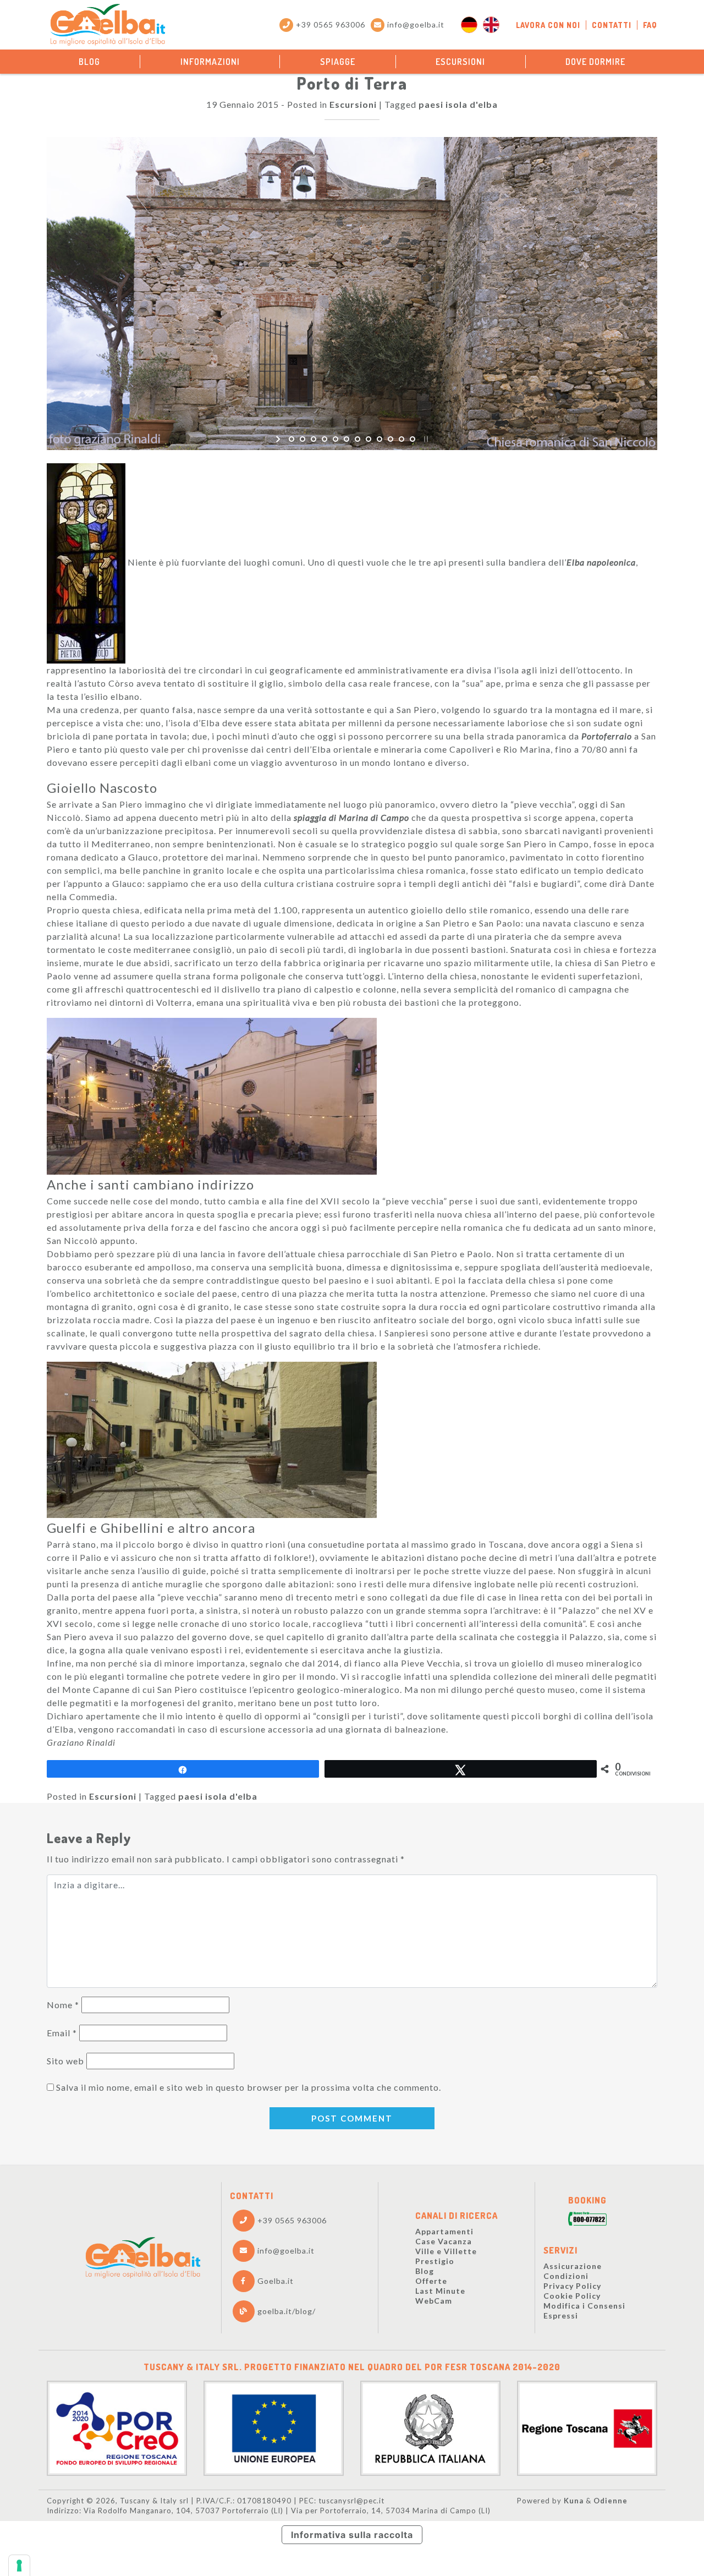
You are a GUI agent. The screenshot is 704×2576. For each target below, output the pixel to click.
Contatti (612, 25)
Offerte (431, 2281)
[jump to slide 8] (369, 439)
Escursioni (460, 62)
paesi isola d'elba (458, 104)
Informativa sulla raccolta (352, 2535)
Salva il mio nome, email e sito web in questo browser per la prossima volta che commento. (249, 2087)
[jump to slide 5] (335, 439)
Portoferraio (607, 736)
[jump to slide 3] (313, 439)
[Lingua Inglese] (491, 25)
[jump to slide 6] (346, 439)
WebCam (434, 2301)
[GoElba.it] (143, 2258)
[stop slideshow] (425, 439)
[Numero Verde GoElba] (587, 2220)
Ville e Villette (446, 2251)
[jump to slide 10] (391, 439)
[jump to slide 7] (358, 439)
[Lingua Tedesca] (469, 25)
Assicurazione (573, 2266)
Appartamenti (444, 2231)
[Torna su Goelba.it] (108, 25)
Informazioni (210, 62)
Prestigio (435, 2261)
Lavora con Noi (548, 25)
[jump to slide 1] (291, 439)
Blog (89, 62)
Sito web (65, 2061)
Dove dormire (595, 62)
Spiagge (338, 62)
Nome (63, 2005)
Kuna (574, 2501)
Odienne (610, 2501)
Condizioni (566, 2276)
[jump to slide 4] (324, 439)
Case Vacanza (444, 2241)
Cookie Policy (572, 2296)
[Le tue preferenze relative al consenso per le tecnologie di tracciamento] (19, 2566)
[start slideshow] (279, 439)
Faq (650, 25)
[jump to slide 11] (402, 439)
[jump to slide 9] (380, 439)
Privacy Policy (572, 2286)
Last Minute (440, 2291)
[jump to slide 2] (302, 439)
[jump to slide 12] (413, 439)
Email (62, 2033)
